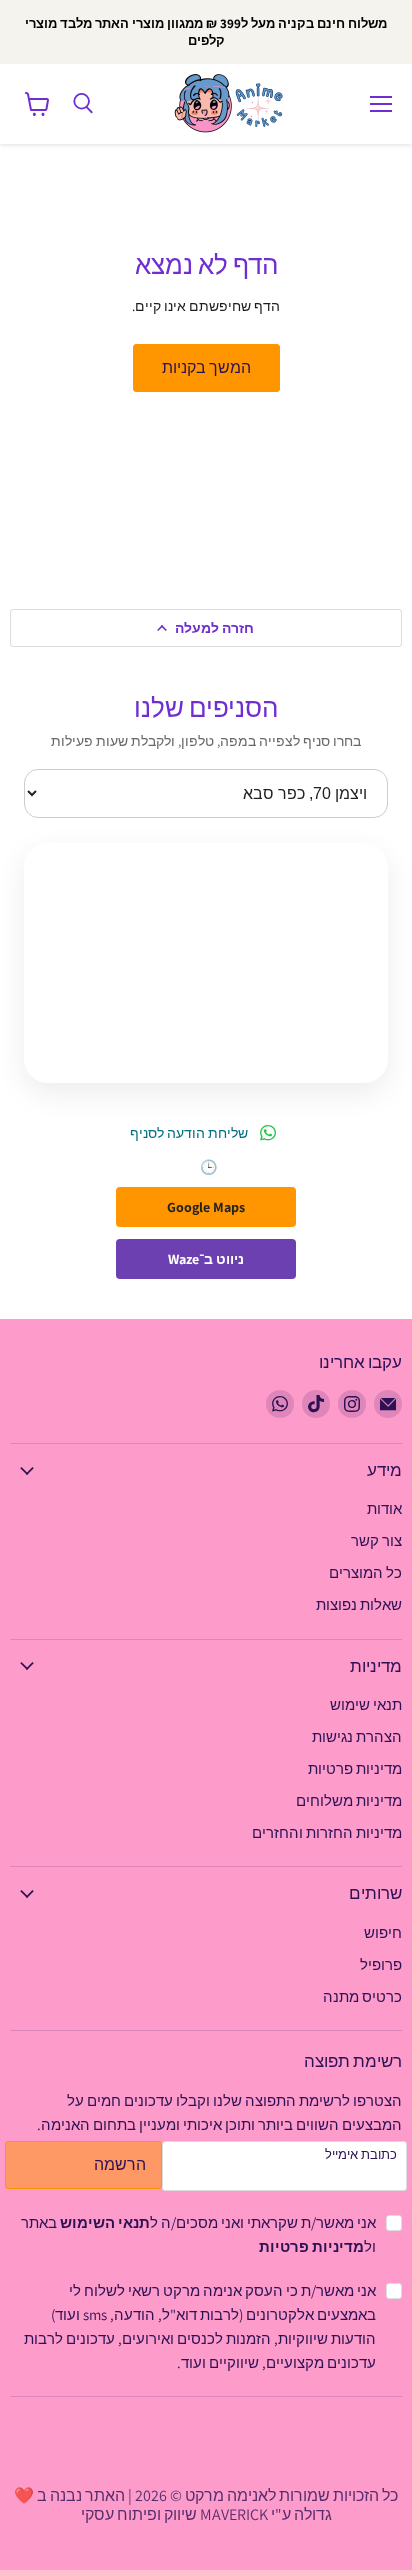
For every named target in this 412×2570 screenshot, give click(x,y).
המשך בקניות (206, 367)
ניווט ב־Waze (206, 1259)
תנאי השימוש (105, 2222)
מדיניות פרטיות (311, 2246)
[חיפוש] (83, 104)
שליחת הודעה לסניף (189, 1133)
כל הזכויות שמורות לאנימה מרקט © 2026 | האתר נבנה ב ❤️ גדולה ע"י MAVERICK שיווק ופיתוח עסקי (206, 2504)
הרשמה (120, 2164)
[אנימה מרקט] (233, 104)
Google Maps (206, 1207)
